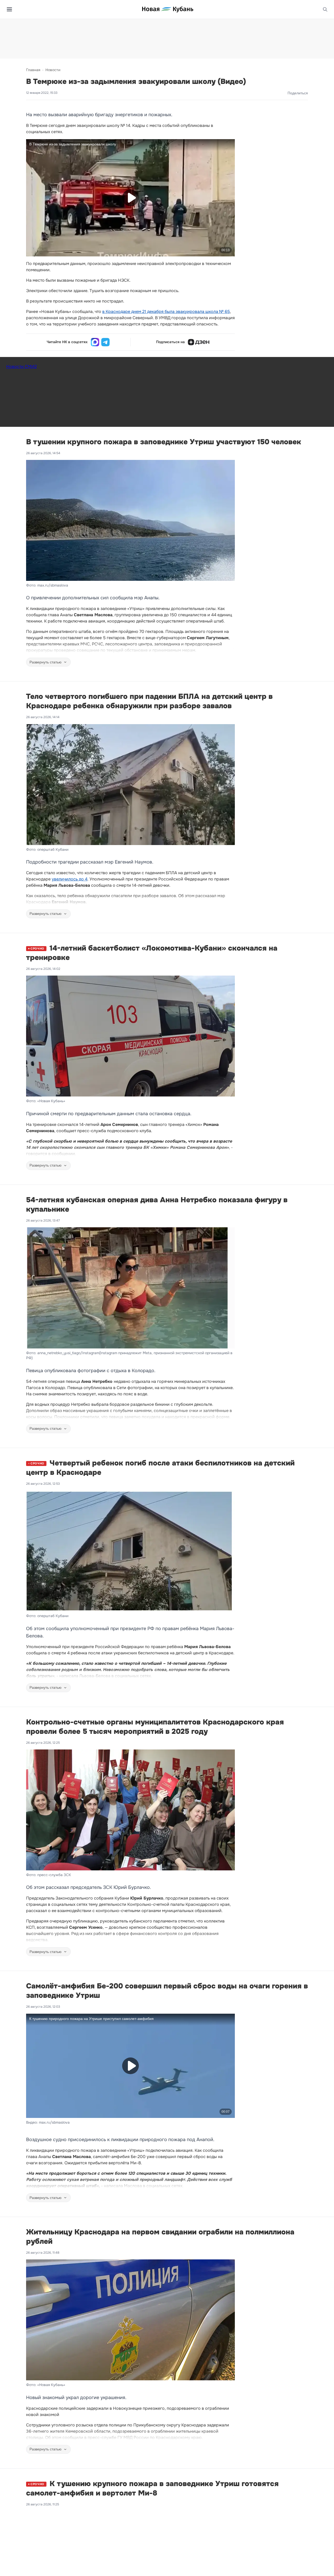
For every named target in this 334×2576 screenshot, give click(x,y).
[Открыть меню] (9, 9)
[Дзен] (199, 342)
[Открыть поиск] (325, 9)
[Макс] (95, 342)
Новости (53, 70)
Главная (33, 70)
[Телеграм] (105, 342)
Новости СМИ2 (22, 366)
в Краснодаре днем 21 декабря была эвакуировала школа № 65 (166, 312)
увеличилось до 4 (70, 879)
